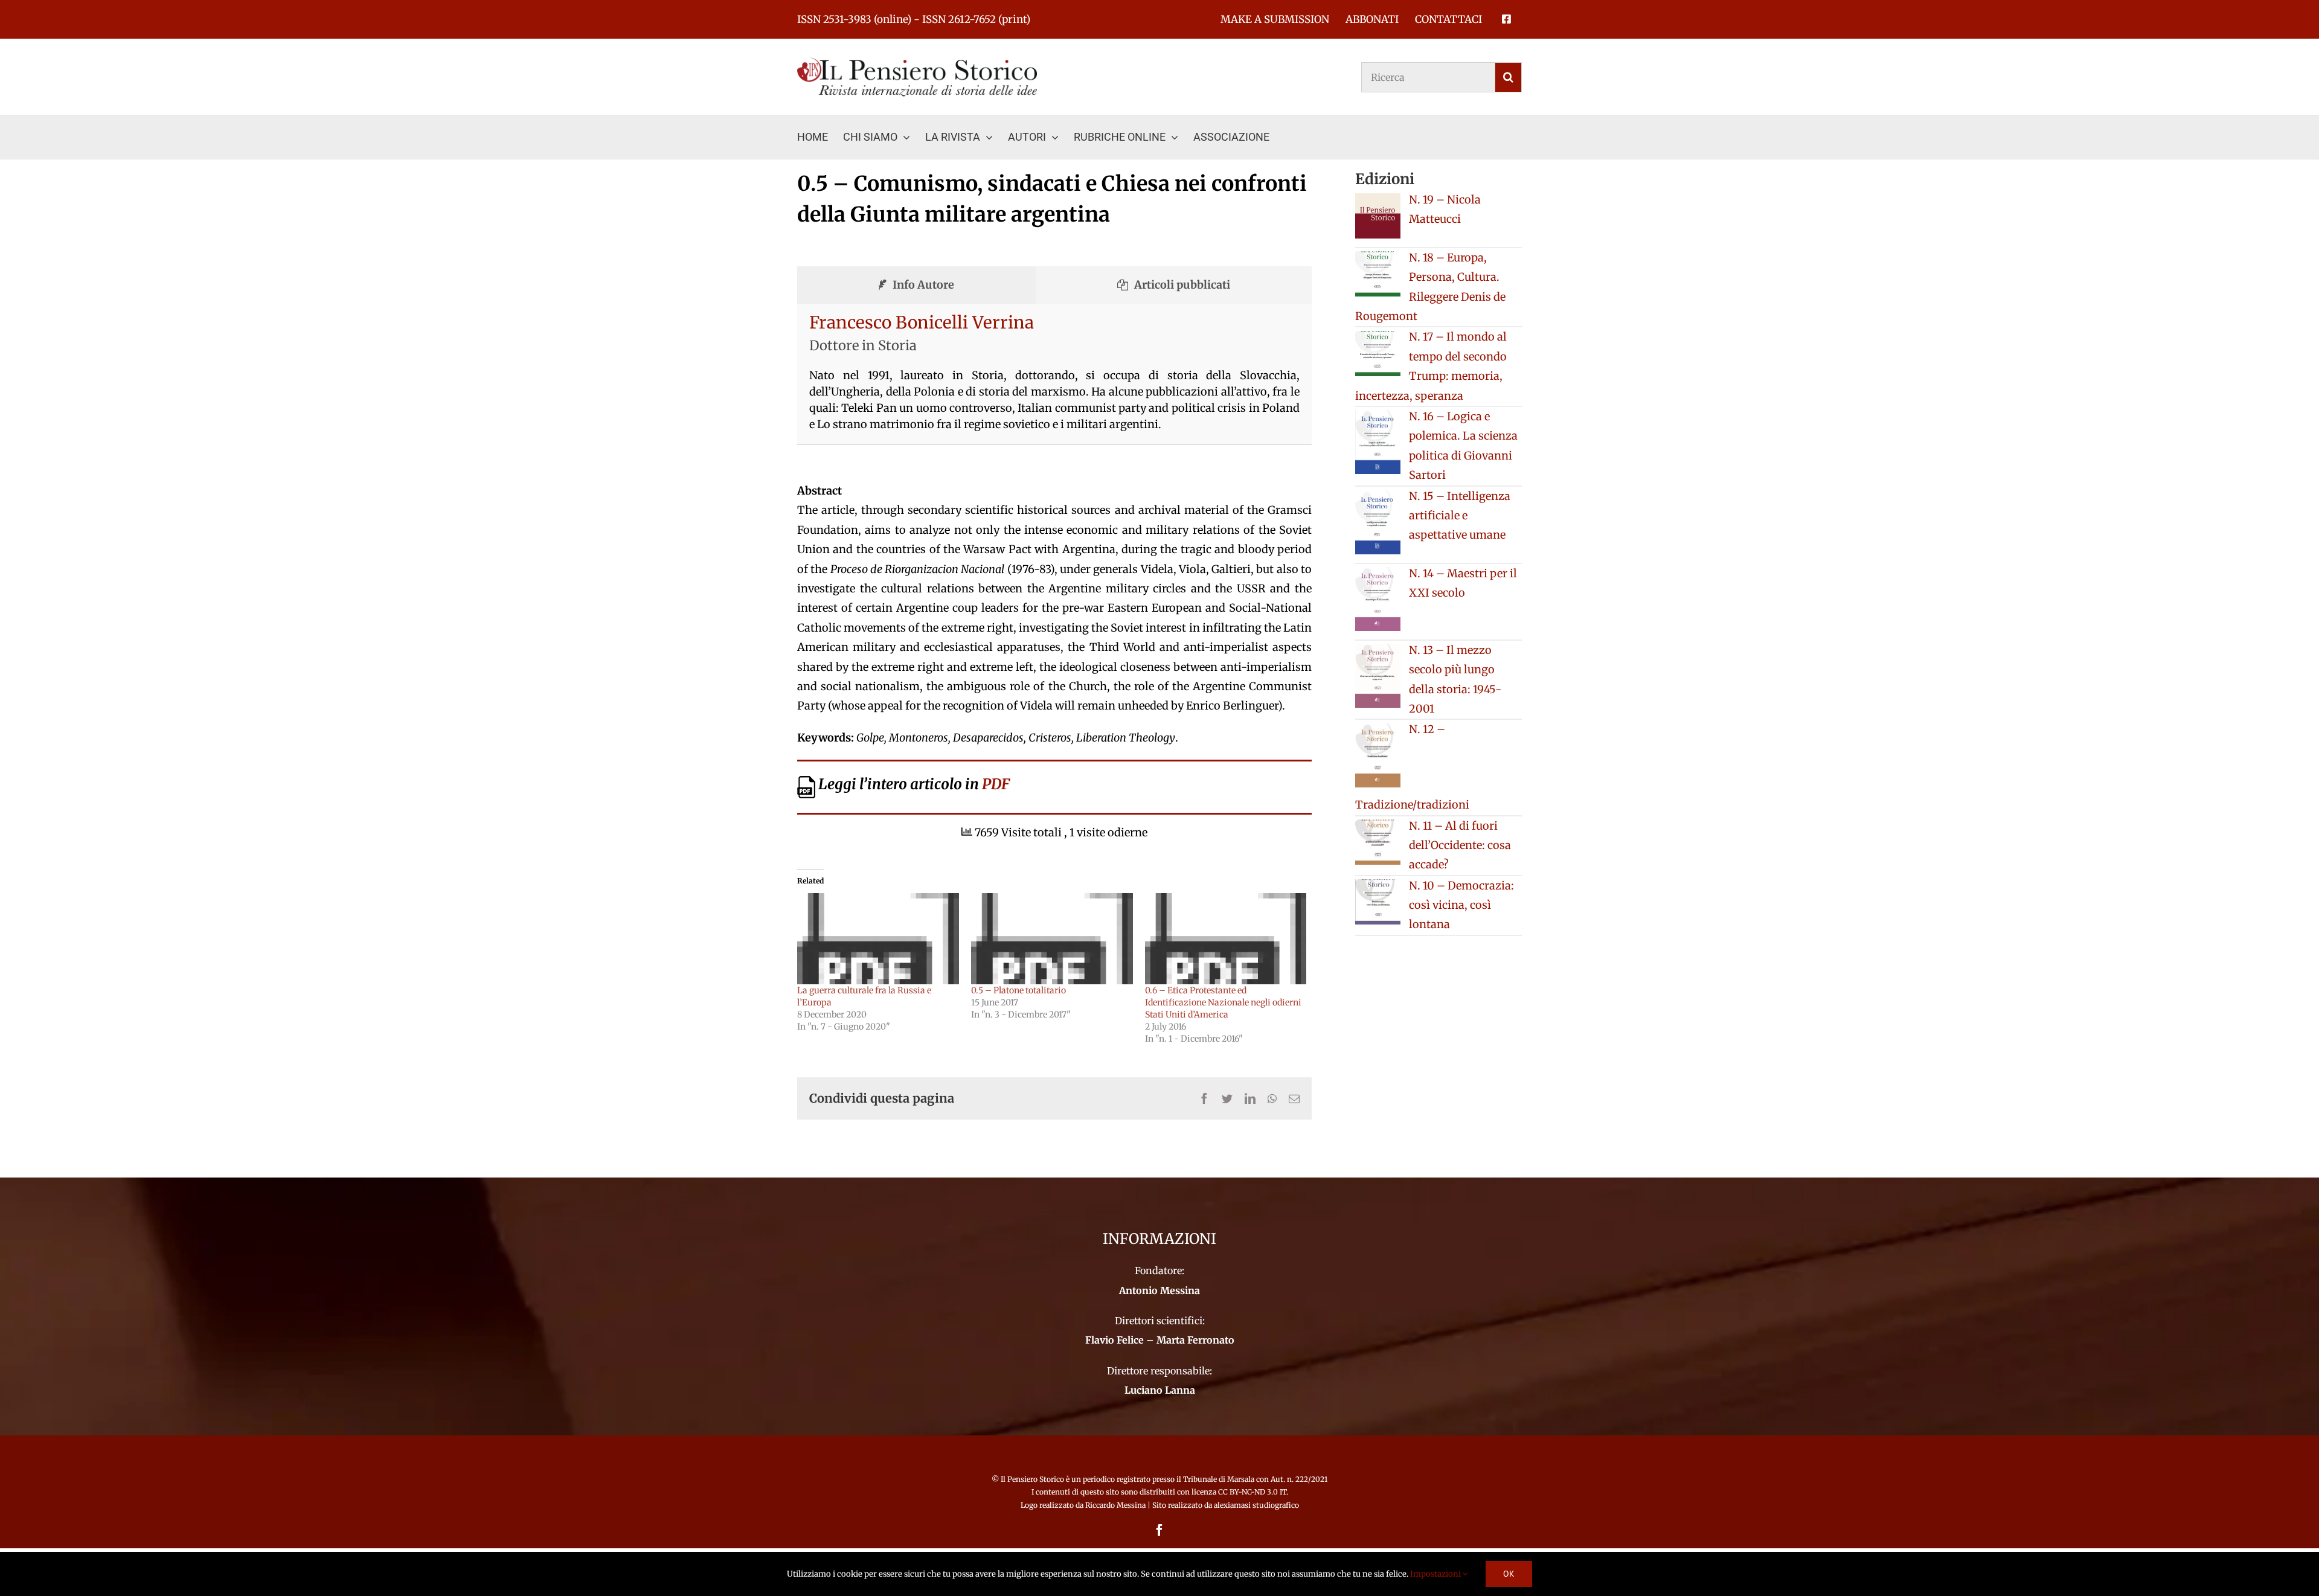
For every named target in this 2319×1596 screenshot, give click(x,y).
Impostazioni (1436, 1574)
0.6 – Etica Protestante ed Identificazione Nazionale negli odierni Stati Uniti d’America (1223, 1002)
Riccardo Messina (1115, 1505)
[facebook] (1159, 1530)
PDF (996, 784)
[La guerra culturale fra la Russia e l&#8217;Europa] (878, 939)
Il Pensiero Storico (1033, 1479)
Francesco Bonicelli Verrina (922, 322)
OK (1509, 1574)
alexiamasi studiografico (1256, 1505)
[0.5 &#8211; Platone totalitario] (1052, 939)
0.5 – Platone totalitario (1018, 990)
